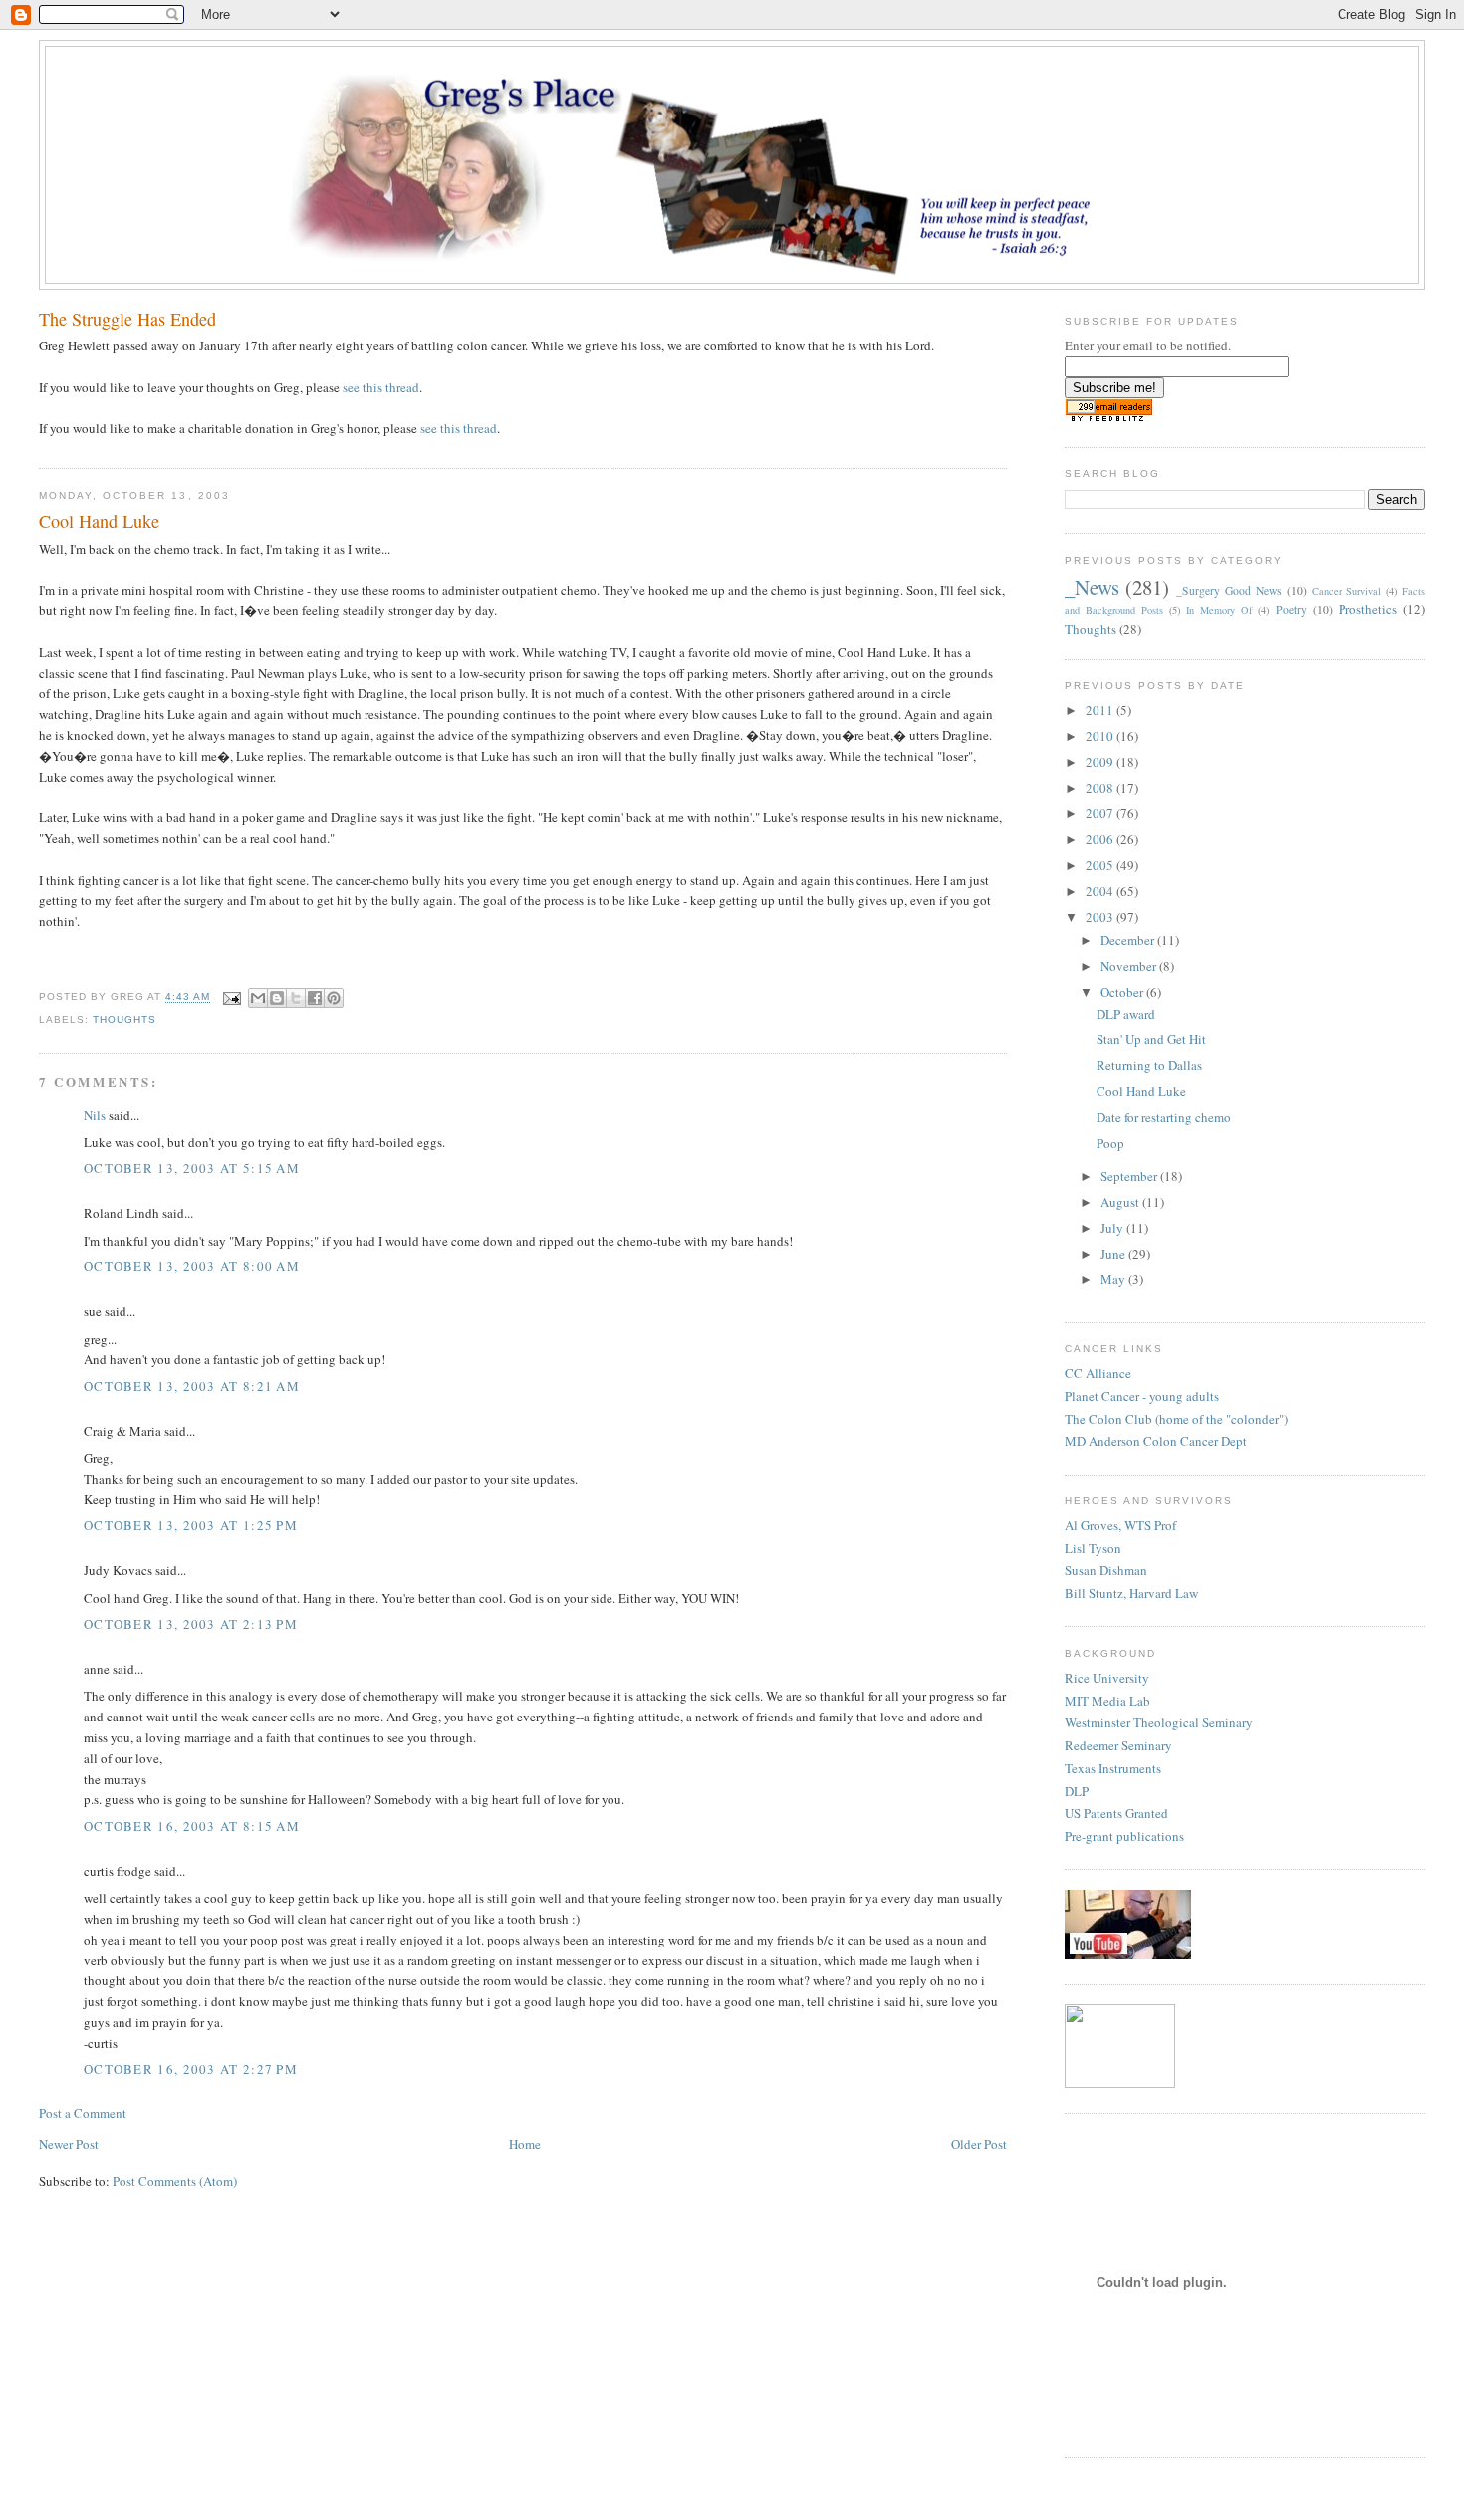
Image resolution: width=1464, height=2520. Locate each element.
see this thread (381, 387)
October (1123, 992)
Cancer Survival (1346, 591)
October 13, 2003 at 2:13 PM (191, 1624)
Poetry (1291, 610)
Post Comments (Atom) (175, 2181)
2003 (1101, 917)
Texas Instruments (1113, 1768)
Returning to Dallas (1149, 1065)
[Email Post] (232, 997)
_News (1092, 587)
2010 (1101, 736)
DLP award (1126, 1014)
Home (525, 2144)
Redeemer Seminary (1118, 1745)
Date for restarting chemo (1164, 1117)
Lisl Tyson (1093, 1548)
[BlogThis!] (277, 998)
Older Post (979, 2144)
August (1121, 1202)
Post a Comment (83, 2113)
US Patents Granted (1116, 1813)
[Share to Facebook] (315, 998)
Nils (95, 1115)
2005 (1101, 865)
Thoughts (124, 1019)
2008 (1101, 788)
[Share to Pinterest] (334, 998)
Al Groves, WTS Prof (1120, 1525)
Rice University (1107, 1678)
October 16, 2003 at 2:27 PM (191, 2069)
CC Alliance (1098, 1373)
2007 (1101, 813)
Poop (1110, 1143)
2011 (1101, 710)
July (1113, 1228)
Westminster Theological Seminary (1159, 1722)
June (1114, 1254)
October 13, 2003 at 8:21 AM (192, 1386)
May (1114, 1279)
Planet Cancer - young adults (1142, 1396)
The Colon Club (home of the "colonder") (1176, 1419)
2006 (1101, 839)
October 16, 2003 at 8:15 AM (192, 1826)
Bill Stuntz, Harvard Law (1131, 1593)
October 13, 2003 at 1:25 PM (191, 1525)
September (1130, 1176)
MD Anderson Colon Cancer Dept (1156, 1441)
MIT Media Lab (1107, 1701)
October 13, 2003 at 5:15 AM (192, 1168)
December (1129, 940)
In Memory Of (1219, 610)
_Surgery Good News (1229, 591)
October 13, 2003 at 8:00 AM (192, 1266)
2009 (1101, 762)
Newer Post (69, 2144)
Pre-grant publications (1124, 1836)
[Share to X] (296, 998)
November (1130, 966)
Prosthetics (1368, 609)
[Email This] (258, 998)
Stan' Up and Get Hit (1151, 1039)
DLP (1077, 1791)
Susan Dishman (1106, 1570)
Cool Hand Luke (1141, 1091)
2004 (1101, 891)
